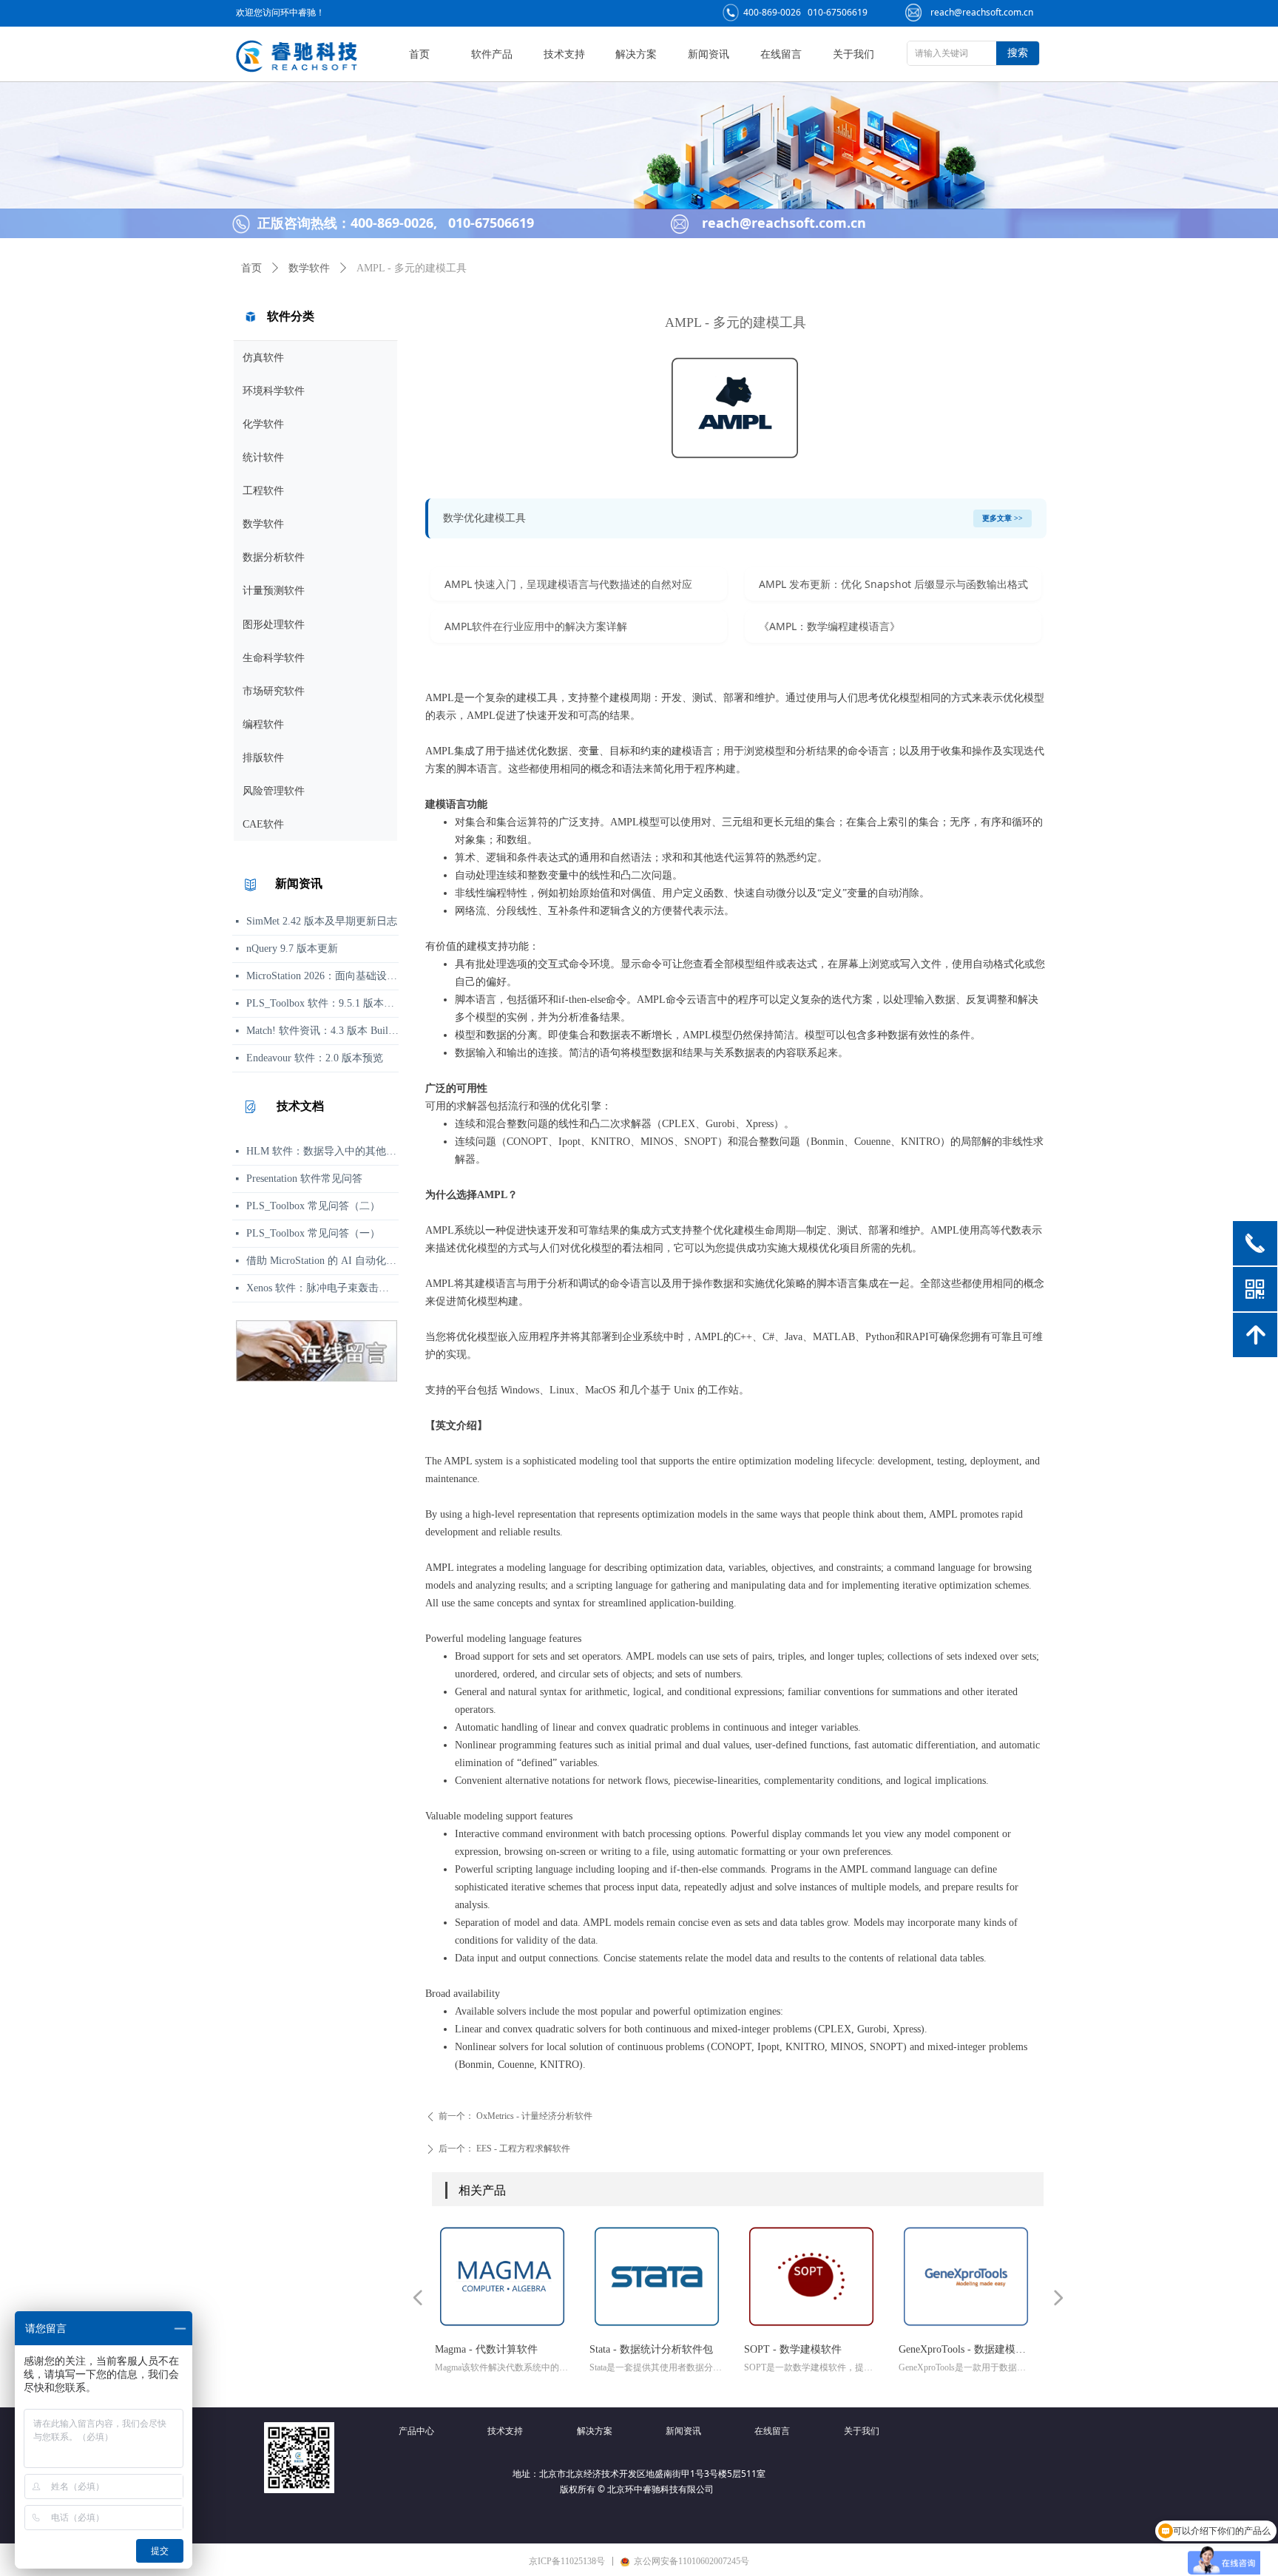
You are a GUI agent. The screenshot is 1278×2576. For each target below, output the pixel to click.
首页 (251, 268)
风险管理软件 (274, 791)
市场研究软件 (274, 691)
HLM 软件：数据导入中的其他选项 (322, 1151)
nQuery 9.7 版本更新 (292, 949)
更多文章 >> (1003, 518)
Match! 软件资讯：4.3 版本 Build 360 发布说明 (322, 1031)
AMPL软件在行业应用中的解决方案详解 (536, 626)
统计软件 (263, 457)
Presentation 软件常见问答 (304, 1179)
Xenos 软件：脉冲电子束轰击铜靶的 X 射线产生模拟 (322, 1288)
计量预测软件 (274, 591)
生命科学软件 (274, 658)
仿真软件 (263, 358)
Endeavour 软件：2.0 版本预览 (315, 1058)
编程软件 (263, 724)
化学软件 (263, 424)
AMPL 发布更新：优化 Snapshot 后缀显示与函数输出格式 (893, 584)
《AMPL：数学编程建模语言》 (829, 626)
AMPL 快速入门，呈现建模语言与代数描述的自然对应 (568, 584)
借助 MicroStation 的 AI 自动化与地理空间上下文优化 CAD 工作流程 (322, 1261)
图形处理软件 (274, 625)
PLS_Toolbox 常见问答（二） (313, 1206)
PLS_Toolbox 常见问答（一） (313, 1233)
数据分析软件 (274, 557)
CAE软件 (263, 824)
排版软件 (263, 758)
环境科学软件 (274, 391)
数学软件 (263, 524)
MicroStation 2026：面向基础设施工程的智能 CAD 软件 (322, 976)
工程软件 (263, 491)
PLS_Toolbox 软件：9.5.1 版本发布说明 (322, 1003)
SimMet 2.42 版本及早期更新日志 (322, 921)
